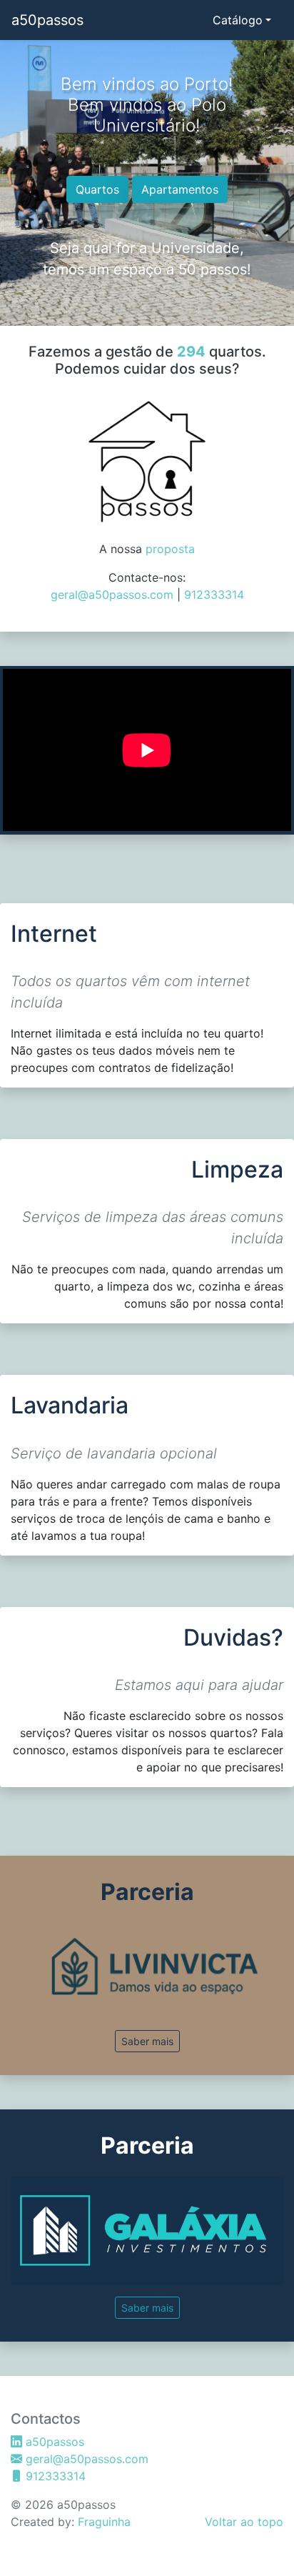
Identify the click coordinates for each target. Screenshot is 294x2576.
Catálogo (238, 20)
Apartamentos (180, 189)
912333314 (214, 595)
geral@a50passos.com (112, 595)
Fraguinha (104, 2522)
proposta (170, 549)
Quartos (97, 189)
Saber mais (147, 2041)
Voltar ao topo (244, 2522)
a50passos (47, 20)
